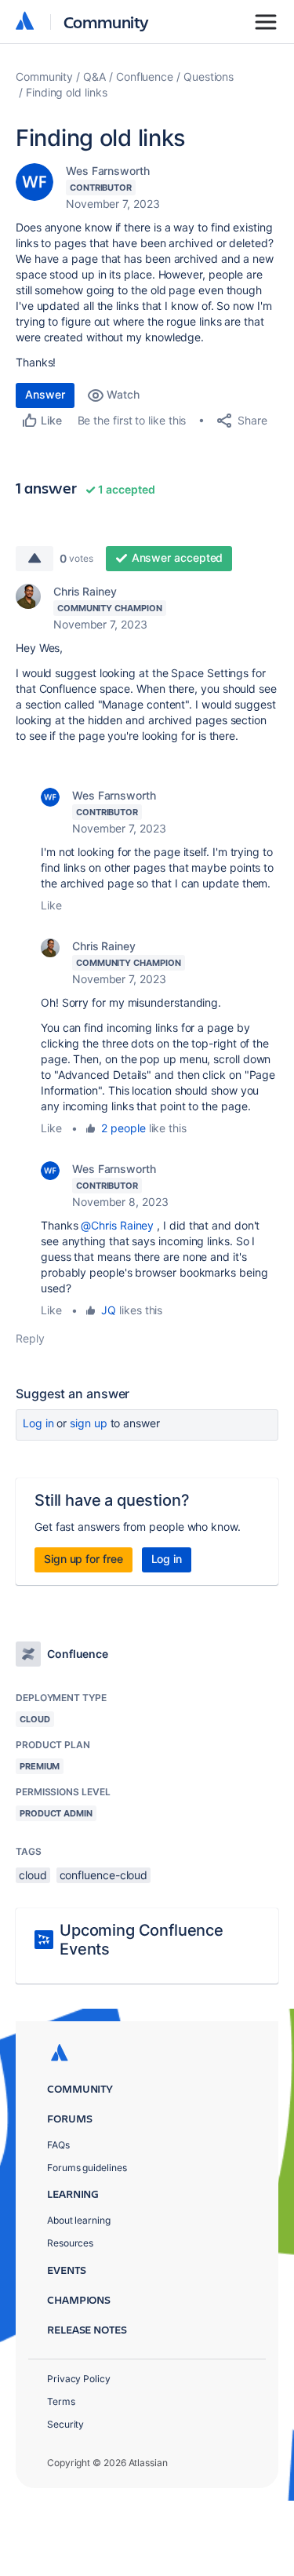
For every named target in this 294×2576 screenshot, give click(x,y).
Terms (61, 2401)
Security (65, 2424)
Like (51, 905)
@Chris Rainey (117, 1225)
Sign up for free (83, 1559)
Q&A (94, 77)
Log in (38, 1423)
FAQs (58, 2145)
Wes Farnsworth (108, 171)
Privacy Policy (79, 2379)
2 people (123, 1128)
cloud (33, 1875)
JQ (109, 1310)
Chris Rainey (85, 591)
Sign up (88, 1423)
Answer (45, 394)
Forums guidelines (87, 2168)
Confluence (145, 77)
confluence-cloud (104, 1875)
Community (106, 22)
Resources (70, 2243)
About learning (79, 2220)
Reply (30, 1338)
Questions (209, 77)
